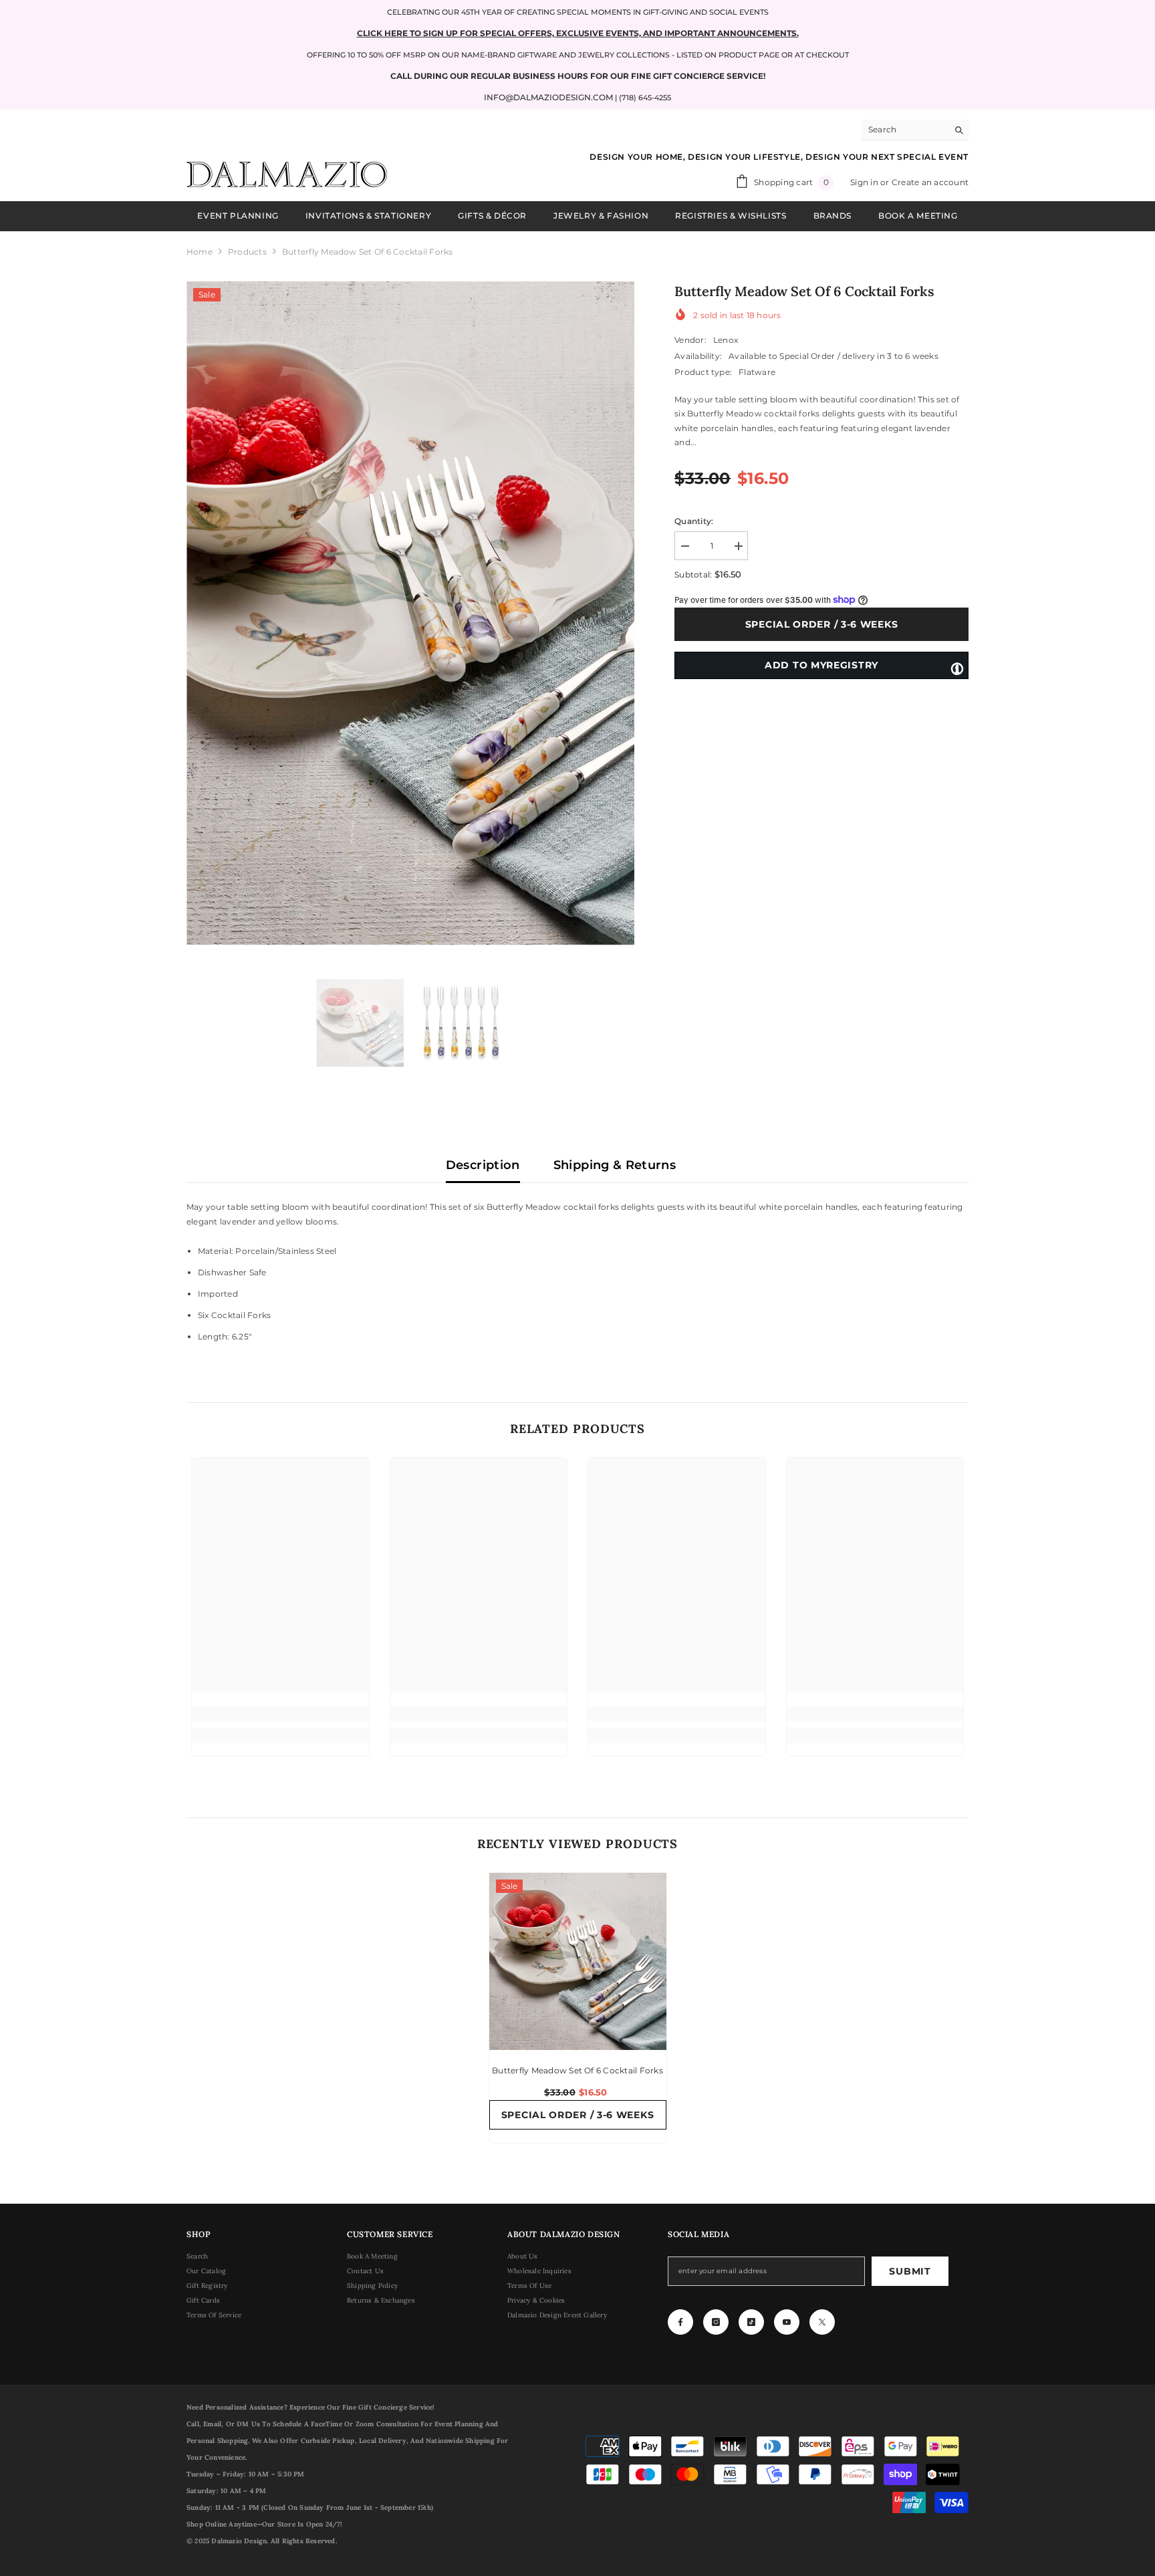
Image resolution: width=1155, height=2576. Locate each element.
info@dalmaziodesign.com (548, 97)
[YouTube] (787, 2322)
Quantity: (694, 521)
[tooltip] (957, 668)
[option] (411, 613)
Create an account (930, 182)
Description (483, 1165)
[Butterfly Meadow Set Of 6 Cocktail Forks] (578, 1961)
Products (247, 252)
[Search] (915, 130)
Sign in (865, 182)
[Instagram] (716, 2322)
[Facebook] (680, 2322)
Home (200, 252)
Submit (910, 2271)
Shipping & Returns (615, 1165)
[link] (280, 1714)
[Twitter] (822, 2322)
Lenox (726, 340)
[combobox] (905, 130)
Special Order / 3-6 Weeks (823, 624)
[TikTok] (751, 2322)
